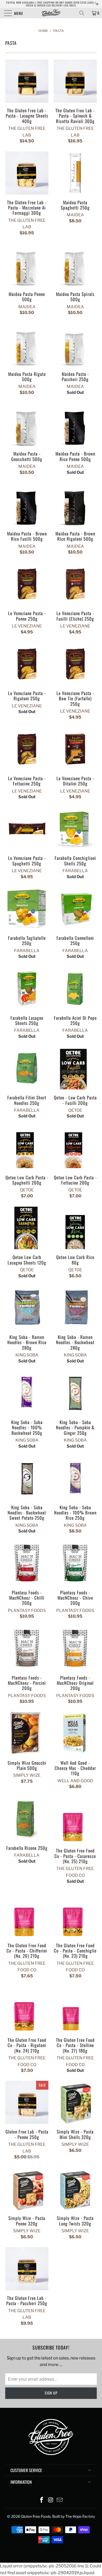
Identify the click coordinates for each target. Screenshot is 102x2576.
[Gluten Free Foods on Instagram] (51, 2500)
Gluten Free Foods (36, 2516)
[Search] (84, 13)
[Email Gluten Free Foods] (60, 2500)
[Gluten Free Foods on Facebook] (42, 2500)
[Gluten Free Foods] (51, 13)
